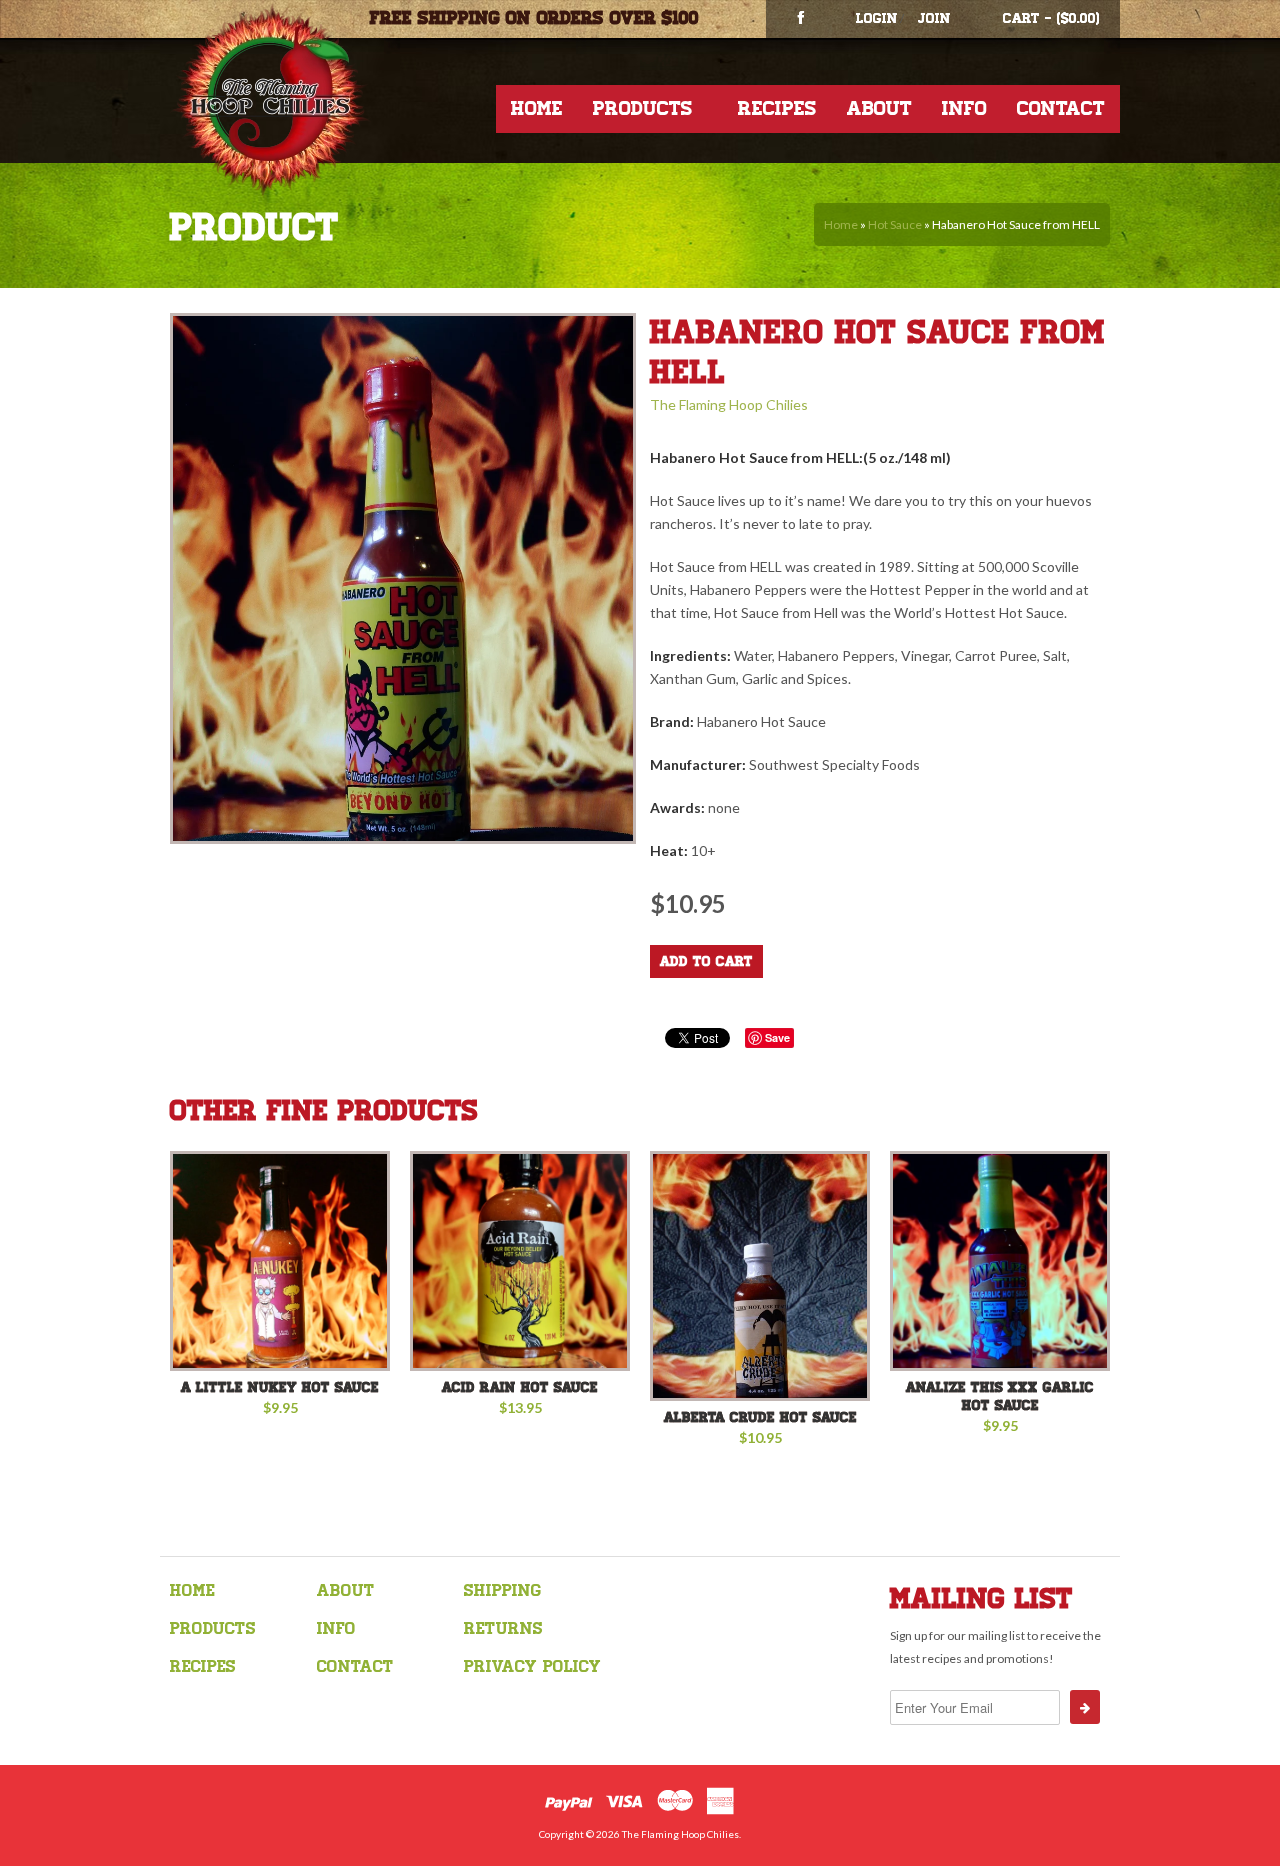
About (879, 109)
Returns (503, 1628)
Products (643, 109)
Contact (1061, 109)
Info (964, 109)
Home (537, 109)
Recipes (777, 109)
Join (934, 18)
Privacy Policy (532, 1666)
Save (777, 1037)
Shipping (502, 1590)
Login (877, 18)
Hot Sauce (895, 224)
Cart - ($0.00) (1051, 18)
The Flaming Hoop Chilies (729, 404)
